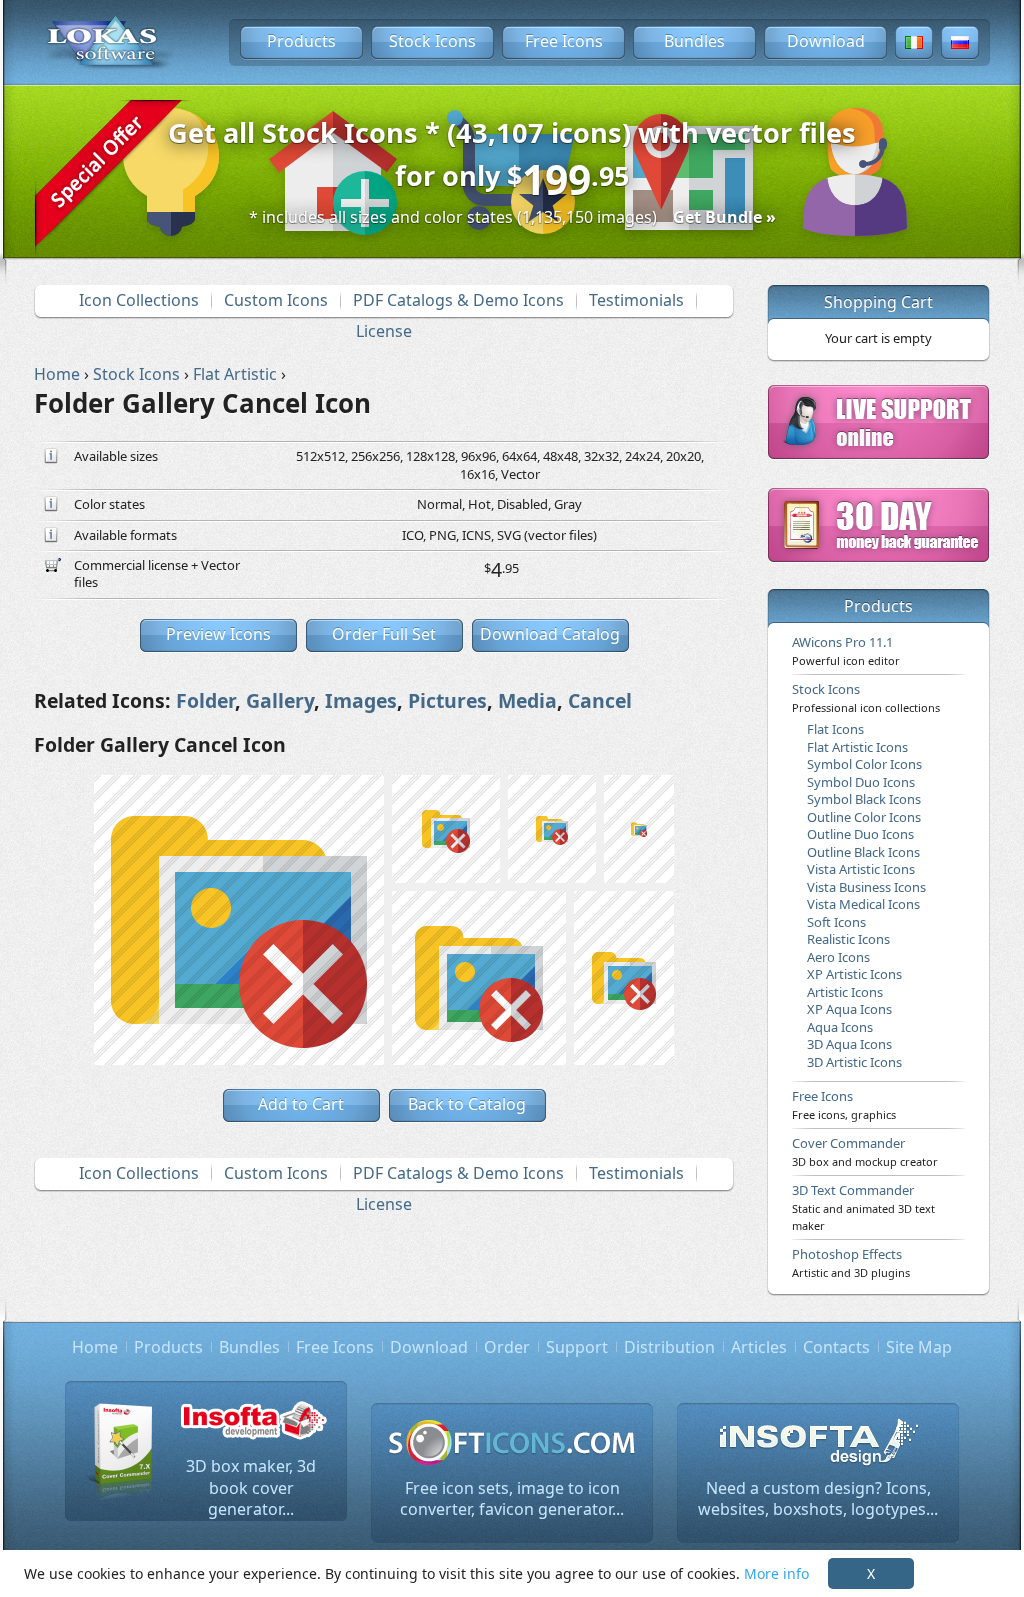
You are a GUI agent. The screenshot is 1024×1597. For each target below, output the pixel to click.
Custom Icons (276, 300)
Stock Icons (432, 41)
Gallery (280, 700)
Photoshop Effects (851, 1262)
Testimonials (636, 300)
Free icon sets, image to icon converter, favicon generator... (512, 1499)
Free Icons (564, 41)
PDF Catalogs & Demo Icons (458, 300)
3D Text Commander (863, 1207)
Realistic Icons (848, 939)
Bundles (694, 41)
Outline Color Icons (864, 817)
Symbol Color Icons (864, 764)
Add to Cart (301, 1104)
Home (95, 1347)
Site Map (919, 1347)
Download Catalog (550, 634)
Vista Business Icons (866, 887)
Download (826, 41)
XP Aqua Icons (849, 1009)
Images (361, 700)
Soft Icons (836, 922)
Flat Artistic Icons (857, 747)
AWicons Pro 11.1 (846, 650)
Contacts (836, 1347)
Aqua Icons (840, 1027)
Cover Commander (865, 1151)
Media (527, 700)
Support (577, 1347)
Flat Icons (835, 729)
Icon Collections (139, 300)
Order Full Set (384, 634)
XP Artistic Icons (854, 974)
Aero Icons (838, 957)
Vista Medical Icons (863, 904)
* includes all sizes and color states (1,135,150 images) (512, 217)
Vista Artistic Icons (861, 869)
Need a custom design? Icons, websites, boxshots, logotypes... (818, 1499)
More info (776, 1573)
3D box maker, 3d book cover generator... (251, 1487)
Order (507, 1347)
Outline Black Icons (863, 852)
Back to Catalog (467, 1104)
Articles (759, 1347)
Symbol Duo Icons (861, 782)
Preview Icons (218, 634)
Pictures (447, 700)
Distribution (669, 1347)
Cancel (600, 700)
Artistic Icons (845, 992)
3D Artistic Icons (854, 1062)
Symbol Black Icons (864, 799)
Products (301, 41)
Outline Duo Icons (860, 834)
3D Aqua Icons (849, 1044)
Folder (205, 700)
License (384, 331)
